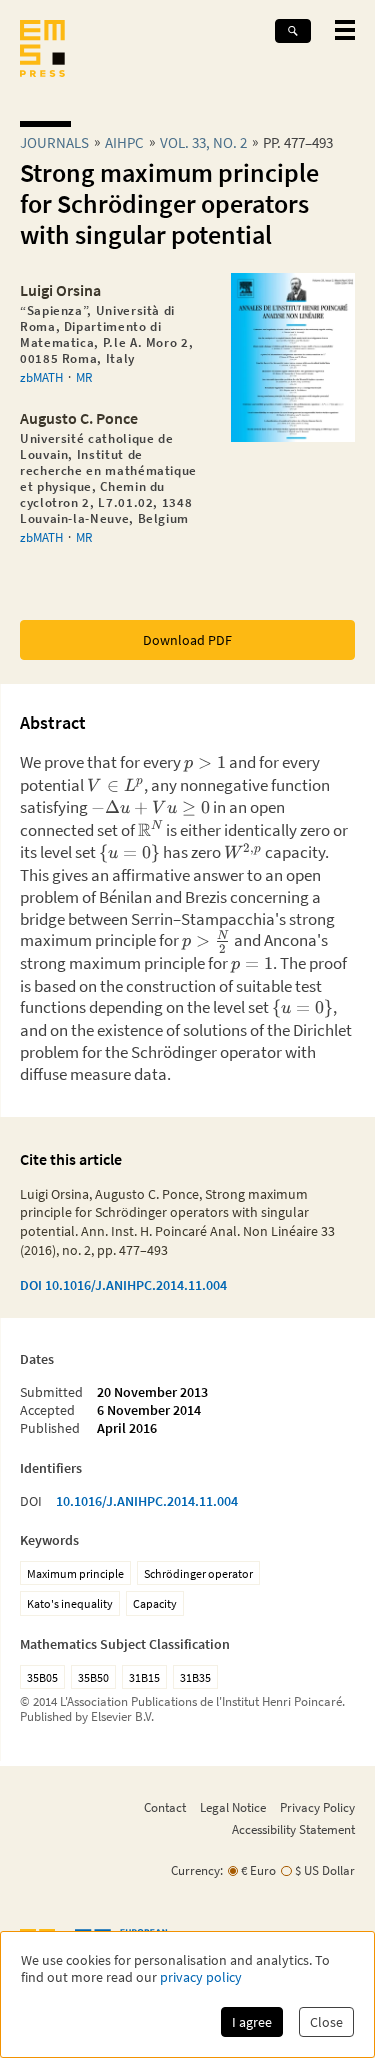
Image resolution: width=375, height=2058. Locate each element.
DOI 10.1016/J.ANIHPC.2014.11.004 (123, 1285)
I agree (252, 2022)
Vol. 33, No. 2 (203, 142)
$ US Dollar (325, 1870)
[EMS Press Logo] (42, 50)
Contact (165, 1807)
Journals (54, 142)
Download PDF (187, 640)
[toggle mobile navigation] (345, 30)
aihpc (124, 142)
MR (84, 377)
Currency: (197, 1870)
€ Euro (258, 1870)
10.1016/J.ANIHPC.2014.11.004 (147, 1501)
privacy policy (201, 1977)
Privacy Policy (317, 1807)
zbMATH (41, 377)
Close (326, 2022)
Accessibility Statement (293, 1829)
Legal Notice (233, 1807)
